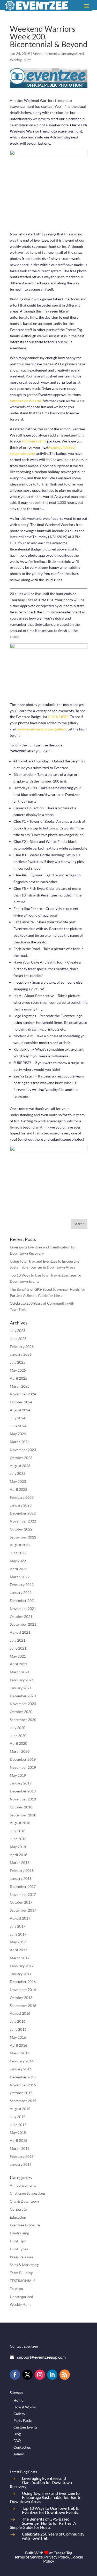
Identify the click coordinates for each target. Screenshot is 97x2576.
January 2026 (21, 1354)
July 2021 (18, 1640)
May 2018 (18, 1847)
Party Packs (23, 2420)
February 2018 (22, 1870)
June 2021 (18, 1648)
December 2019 (23, 1759)
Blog (17, 2434)
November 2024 (23, 1394)
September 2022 (23, 1537)
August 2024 (20, 1410)
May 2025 (18, 1370)
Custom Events (25, 2427)
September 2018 (23, 1815)
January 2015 (21, 2164)
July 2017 (18, 1926)
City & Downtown (24, 2201)
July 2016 (18, 2021)
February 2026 (22, 1347)
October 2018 (21, 1807)
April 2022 (18, 1569)
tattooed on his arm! (26, 401)
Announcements (46, 54)
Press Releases (21, 2257)
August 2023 (20, 1466)
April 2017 (18, 1950)
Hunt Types (19, 2249)
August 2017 (20, 1918)
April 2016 (18, 2045)
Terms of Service (28, 2557)
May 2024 (18, 1434)
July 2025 (18, 1362)
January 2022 (21, 1592)
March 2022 (20, 1577)
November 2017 (23, 1894)
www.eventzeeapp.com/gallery (42, 729)
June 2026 (18, 1339)
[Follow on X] (27, 2375)
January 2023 (21, 1505)
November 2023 (23, 1450)
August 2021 (20, 1632)
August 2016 (20, 2013)
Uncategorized (72, 54)
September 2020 (23, 1720)
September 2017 (23, 1910)
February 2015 (22, 2156)
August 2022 (20, 1545)
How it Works (25, 2407)
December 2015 (23, 2077)
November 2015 (23, 2085)
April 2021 (18, 1664)
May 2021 (18, 1656)
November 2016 (23, 1990)
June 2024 (18, 1426)
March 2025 (20, 1386)
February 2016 (22, 2061)
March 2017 (20, 1958)
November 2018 (23, 1799)
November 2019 (23, 1767)
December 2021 (23, 1600)
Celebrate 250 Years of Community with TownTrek (53, 2536)
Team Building (21, 2273)
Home (18, 2400)
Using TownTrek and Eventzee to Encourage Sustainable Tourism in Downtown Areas (46, 2497)
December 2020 (23, 1696)
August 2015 (20, 2109)
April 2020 (18, 1743)
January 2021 (21, 1688)
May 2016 (18, 2037)
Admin (19, 2454)
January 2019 (21, 1783)
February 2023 (22, 1497)
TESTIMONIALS (23, 2281)
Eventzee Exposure (25, 2225)
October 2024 (21, 1402)
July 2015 (18, 2117)
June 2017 (18, 1934)
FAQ (17, 2441)
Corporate (18, 2209)
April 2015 (18, 2140)
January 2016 (21, 2069)
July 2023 (18, 1473)
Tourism (16, 2289)
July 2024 (18, 1418)
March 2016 (20, 2053)
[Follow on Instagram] (40, 2375)
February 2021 (22, 1680)
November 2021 (23, 1608)
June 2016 (18, 2029)
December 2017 (23, 1886)
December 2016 (23, 1982)
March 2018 (20, 1862)
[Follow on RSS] (65, 2375)
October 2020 (21, 1712)
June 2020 (18, 1736)
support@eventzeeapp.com (41, 2357)
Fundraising (19, 2233)
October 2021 (21, 1616)
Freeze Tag (63, 2553)
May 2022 (18, 1561)
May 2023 (18, 1481)
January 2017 (21, 1974)
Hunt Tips (18, 2241)
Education (18, 2217)
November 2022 (23, 1521)
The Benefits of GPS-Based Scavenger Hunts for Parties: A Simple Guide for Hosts (43, 2523)
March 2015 (20, 2148)
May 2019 (18, 1775)
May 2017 (18, 1942)
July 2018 (18, 1831)
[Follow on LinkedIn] (52, 2375)
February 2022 (22, 1585)
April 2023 (18, 1489)
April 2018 (18, 1855)
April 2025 (18, 1378)
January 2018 (21, 1878)
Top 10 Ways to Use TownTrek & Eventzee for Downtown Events (50, 2510)
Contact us (22, 2447)
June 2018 (18, 1839)
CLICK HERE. (59, 717)
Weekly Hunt (20, 60)
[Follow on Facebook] (15, 2375)
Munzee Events (34, 441)
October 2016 (21, 1998)
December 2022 (23, 1513)
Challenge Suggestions (28, 2193)
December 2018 (23, 1791)
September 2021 (23, 1624)
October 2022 (21, 1529)
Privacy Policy (57, 2557)
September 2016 (23, 2006)
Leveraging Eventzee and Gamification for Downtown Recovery (41, 2482)
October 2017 (21, 1902)
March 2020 (20, 1751)
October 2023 (21, 1458)
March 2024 (20, 1442)
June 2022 (18, 1553)
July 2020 (18, 1728)
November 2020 (23, 1704)
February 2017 (22, 1966)
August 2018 (20, 1823)
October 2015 (21, 2093)
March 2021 (20, 1672)
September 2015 (23, 2101)
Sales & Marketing (24, 2265)
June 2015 (18, 2125)
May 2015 (18, 2132)
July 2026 (18, 1331)
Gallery (19, 2414)
